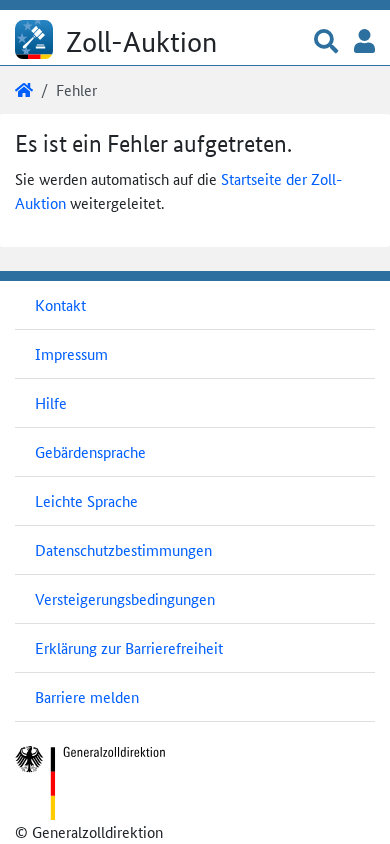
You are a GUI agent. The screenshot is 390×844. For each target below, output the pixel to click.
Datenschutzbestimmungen (123, 549)
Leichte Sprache (86, 500)
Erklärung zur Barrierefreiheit (129, 647)
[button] (326, 42)
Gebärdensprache (90, 451)
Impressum (71, 353)
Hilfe (51, 402)
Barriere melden (87, 696)
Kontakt (60, 304)
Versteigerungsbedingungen (125, 598)
